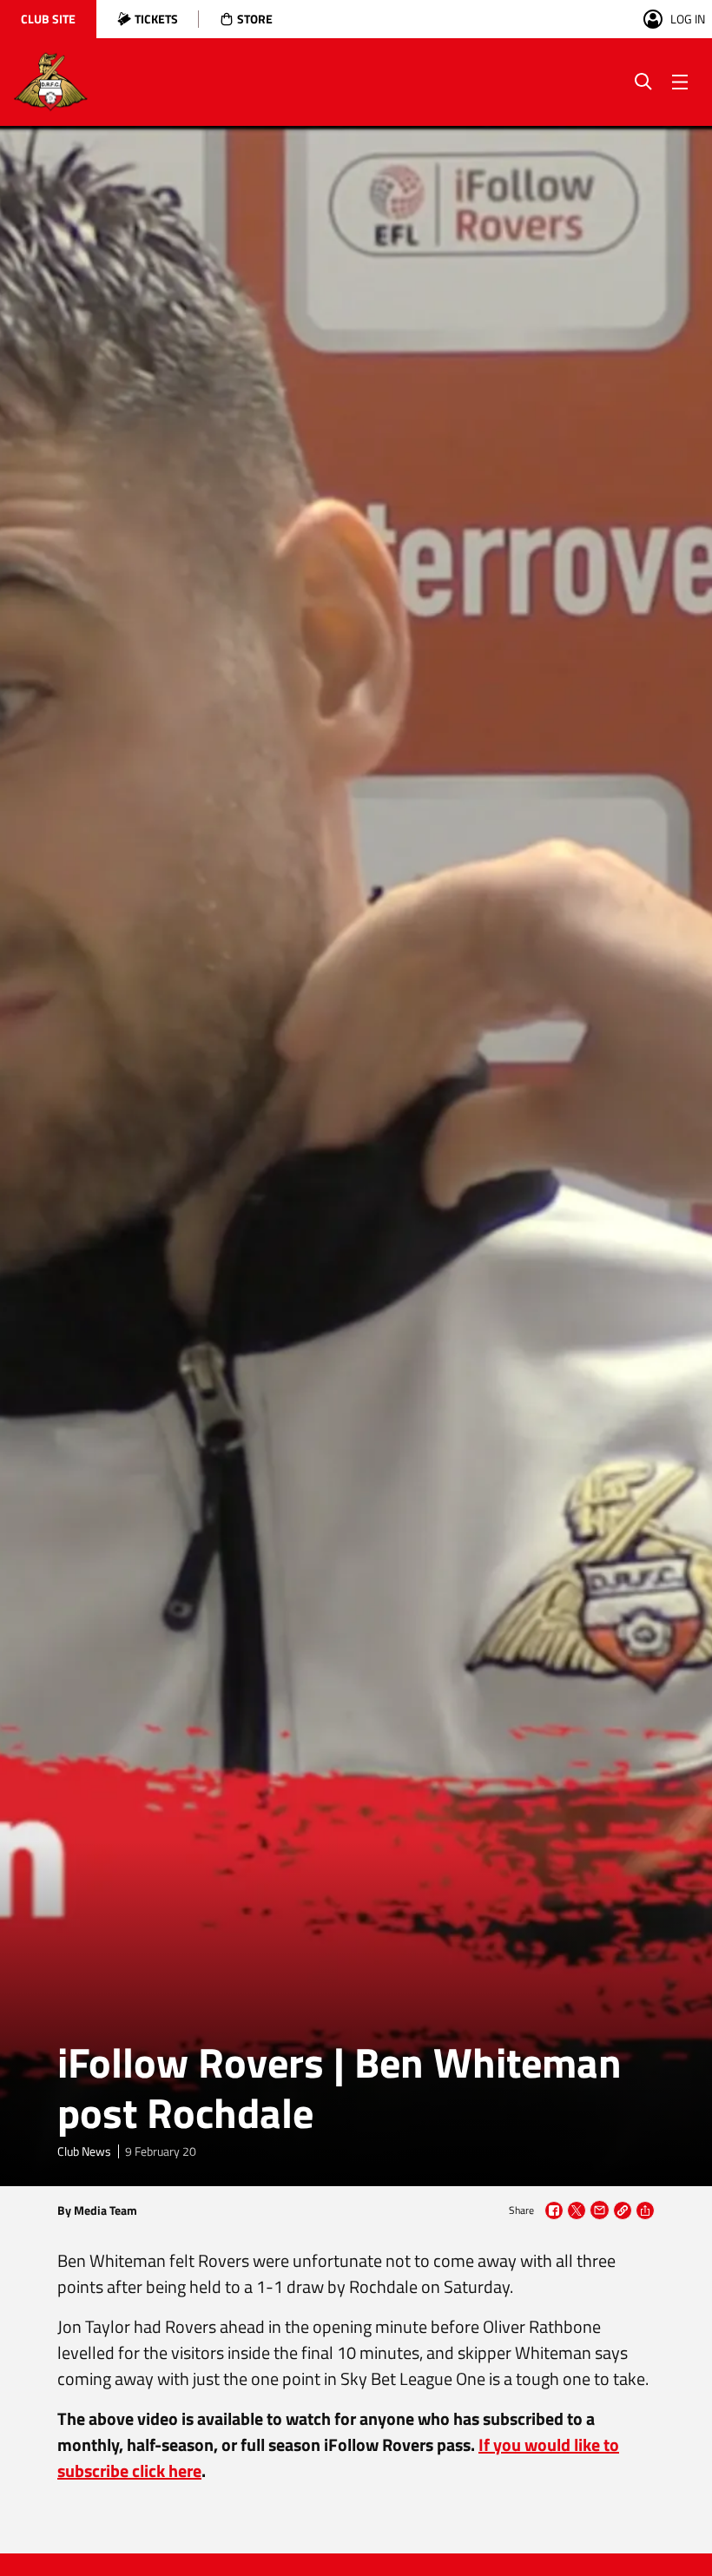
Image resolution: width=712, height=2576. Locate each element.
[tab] (48, 19)
